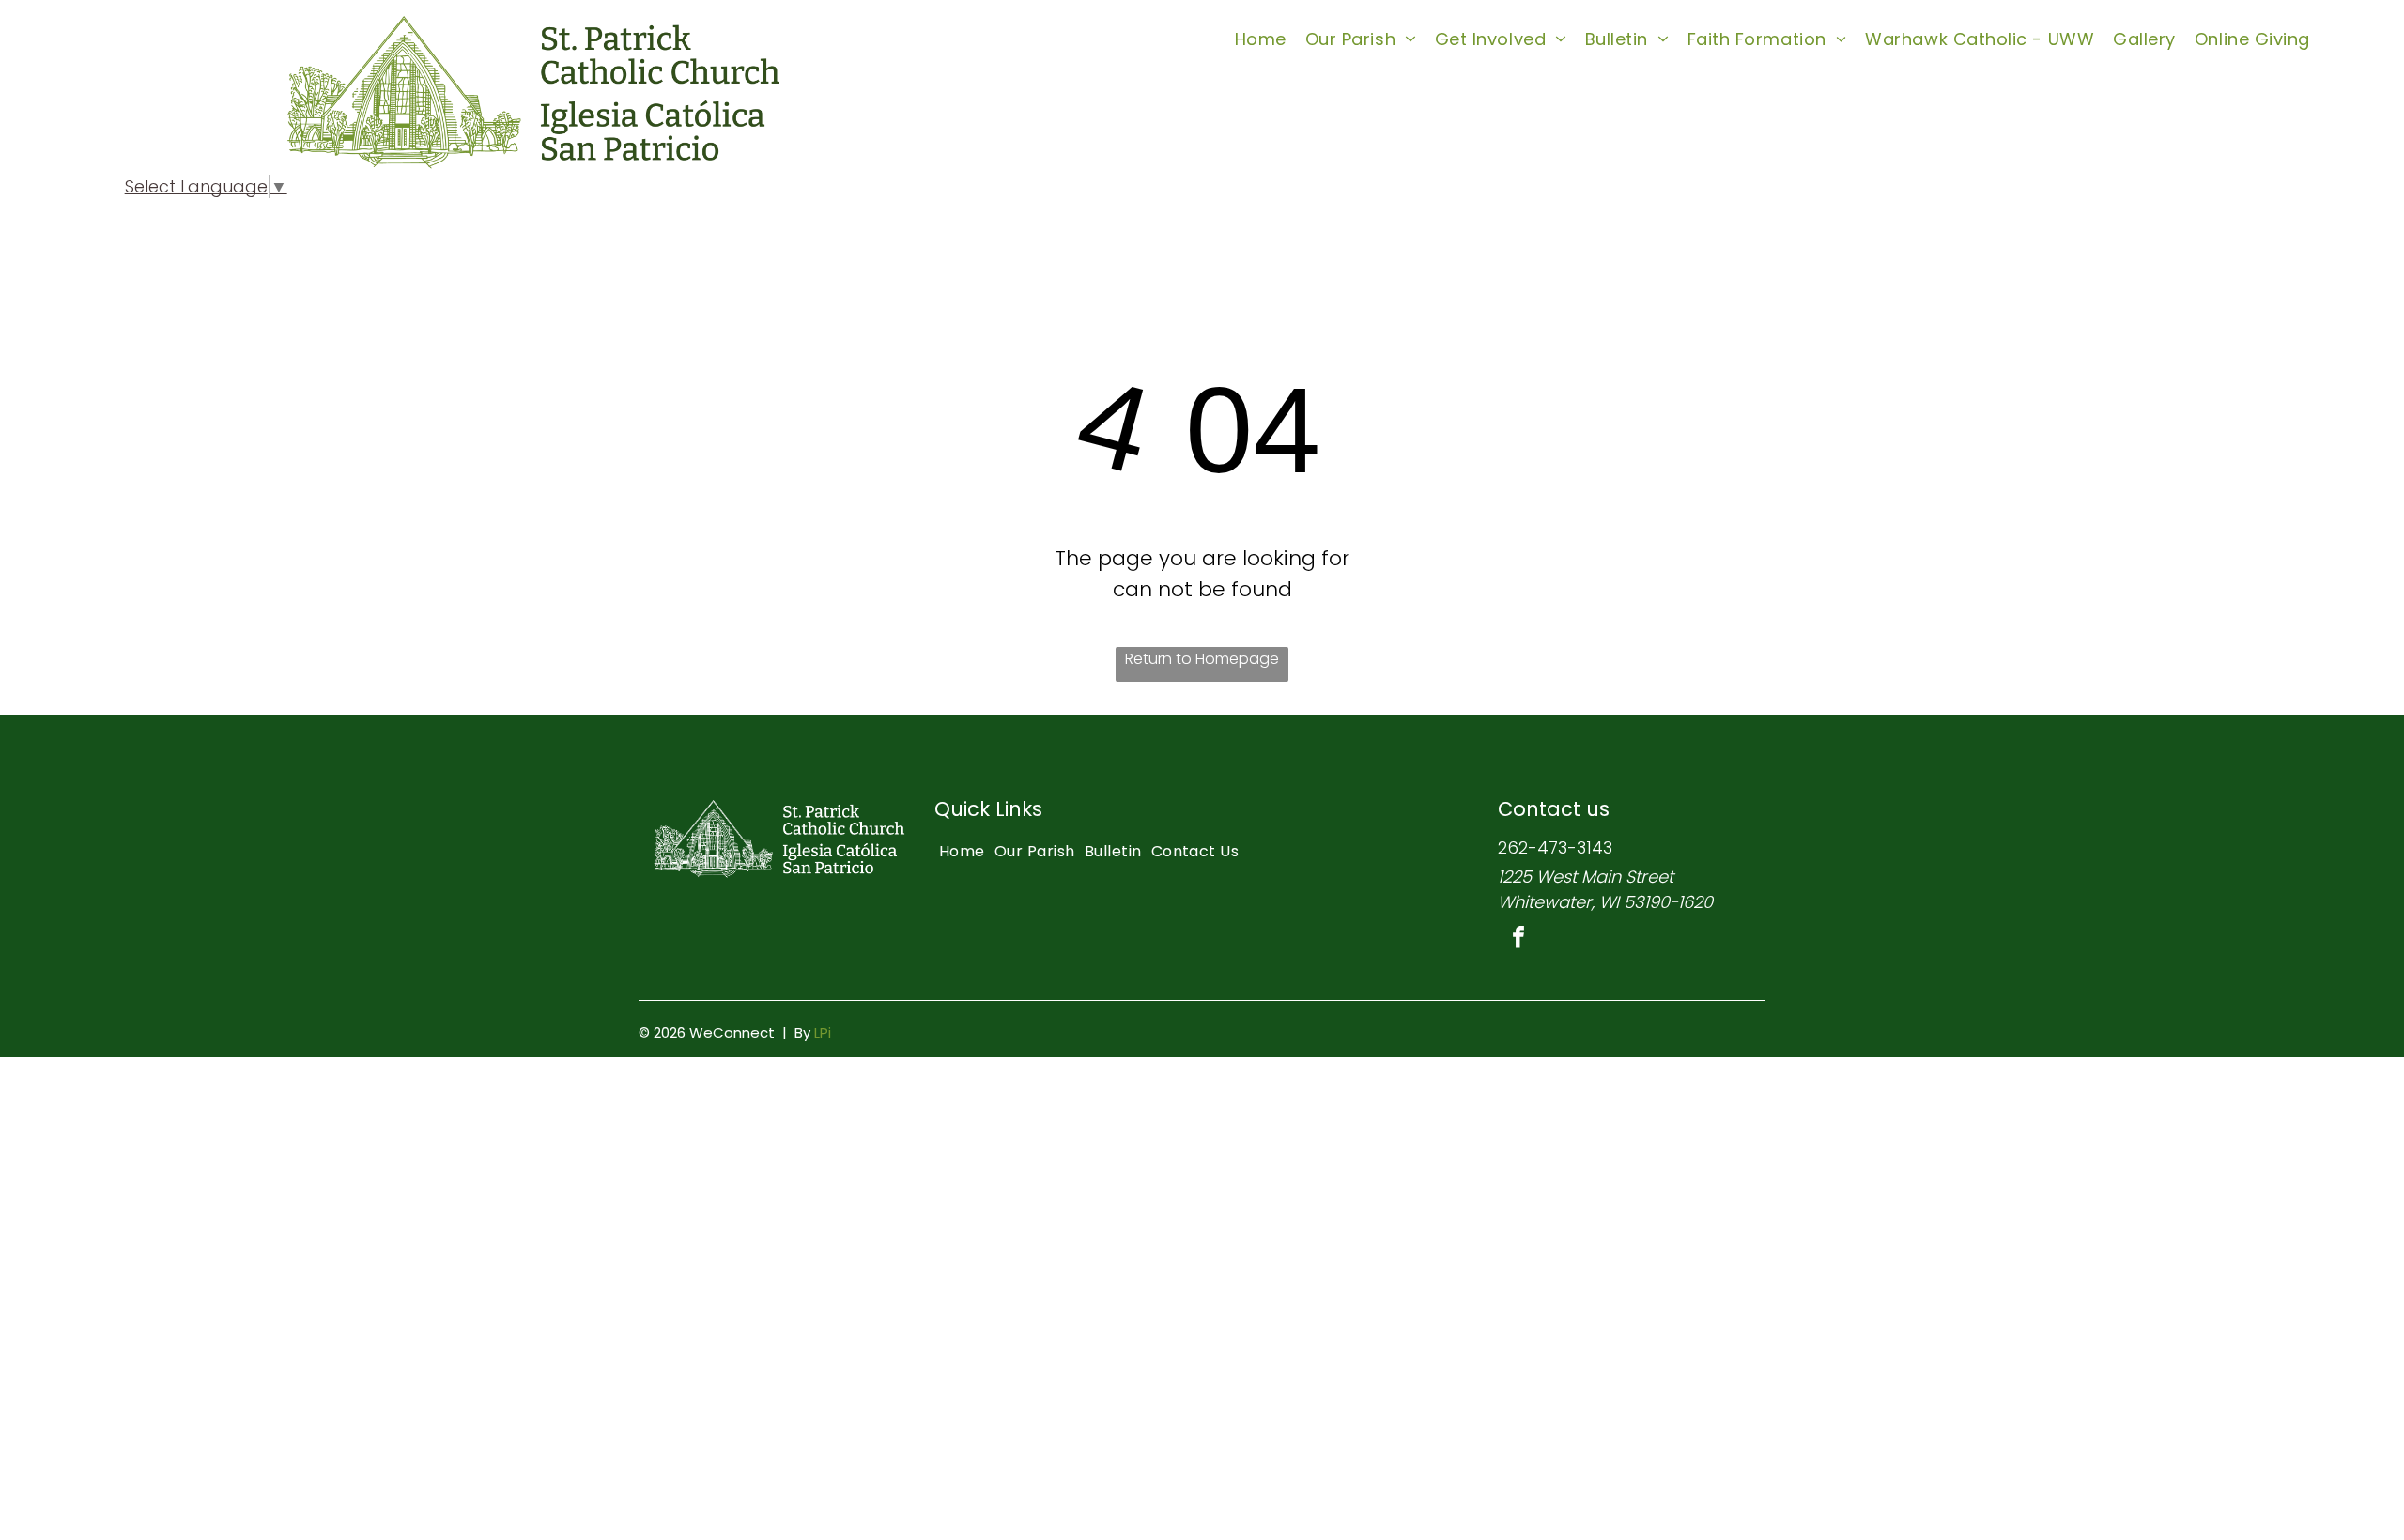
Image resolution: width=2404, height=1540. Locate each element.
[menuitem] (1261, 38)
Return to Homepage (1202, 659)
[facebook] (1518, 939)
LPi (823, 1032)
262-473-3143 (1555, 847)
